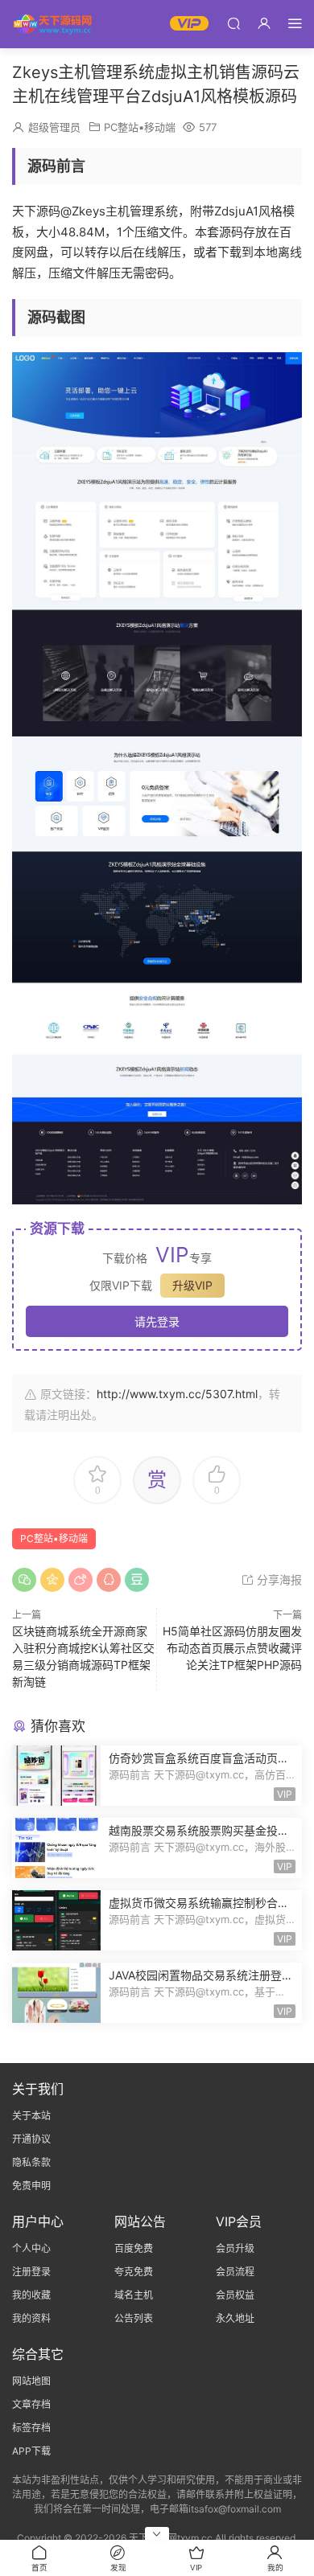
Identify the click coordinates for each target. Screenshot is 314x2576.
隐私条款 (31, 2162)
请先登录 (157, 1321)
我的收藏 (31, 2295)
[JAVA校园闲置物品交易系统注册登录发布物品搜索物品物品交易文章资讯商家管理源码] (56, 1993)
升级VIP (192, 1285)
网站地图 (31, 2381)
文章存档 (31, 2404)
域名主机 (134, 2295)
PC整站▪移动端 (140, 127)
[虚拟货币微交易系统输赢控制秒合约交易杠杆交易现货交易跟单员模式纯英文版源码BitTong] (56, 1920)
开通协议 (31, 2139)
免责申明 (31, 2186)
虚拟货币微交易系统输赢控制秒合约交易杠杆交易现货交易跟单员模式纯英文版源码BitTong (199, 1903)
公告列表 (134, 2318)
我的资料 (31, 2318)
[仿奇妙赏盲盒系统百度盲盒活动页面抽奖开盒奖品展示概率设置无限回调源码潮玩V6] (56, 1776)
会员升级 (235, 2248)
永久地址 (235, 2318)
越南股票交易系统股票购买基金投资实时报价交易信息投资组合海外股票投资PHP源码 (199, 1831)
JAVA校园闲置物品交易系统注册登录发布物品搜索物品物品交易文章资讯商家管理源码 (201, 1976)
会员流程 (235, 2272)
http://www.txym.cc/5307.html (177, 1394)
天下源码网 (52, 24)
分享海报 (278, 1579)
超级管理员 (54, 127)
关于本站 (31, 2116)
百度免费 (134, 2248)
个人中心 (31, 2248)
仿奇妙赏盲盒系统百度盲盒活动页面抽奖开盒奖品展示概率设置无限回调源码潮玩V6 (199, 1759)
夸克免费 (134, 2272)
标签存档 (31, 2428)
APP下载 (31, 2451)
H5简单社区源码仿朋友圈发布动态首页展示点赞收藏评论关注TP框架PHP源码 (232, 1648)
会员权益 (235, 2295)
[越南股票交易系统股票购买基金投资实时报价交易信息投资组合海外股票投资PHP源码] (56, 1848)
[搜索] (233, 23)
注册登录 (31, 2272)
